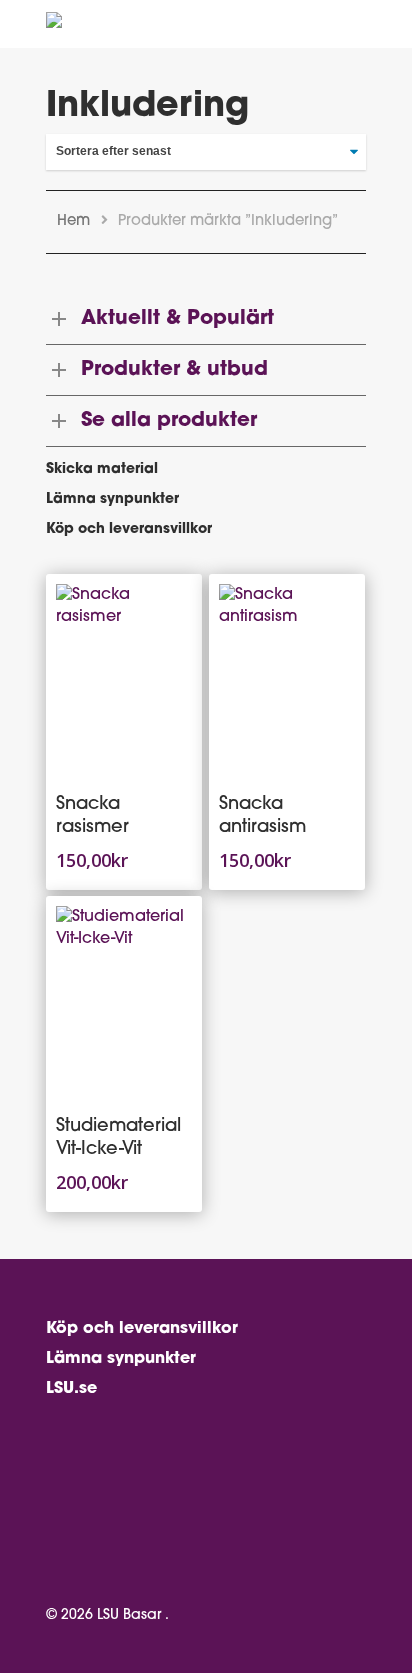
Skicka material (102, 469)
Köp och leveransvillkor (129, 529)
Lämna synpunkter (112, 499)
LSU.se (71, 1389)
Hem (73, 221)
